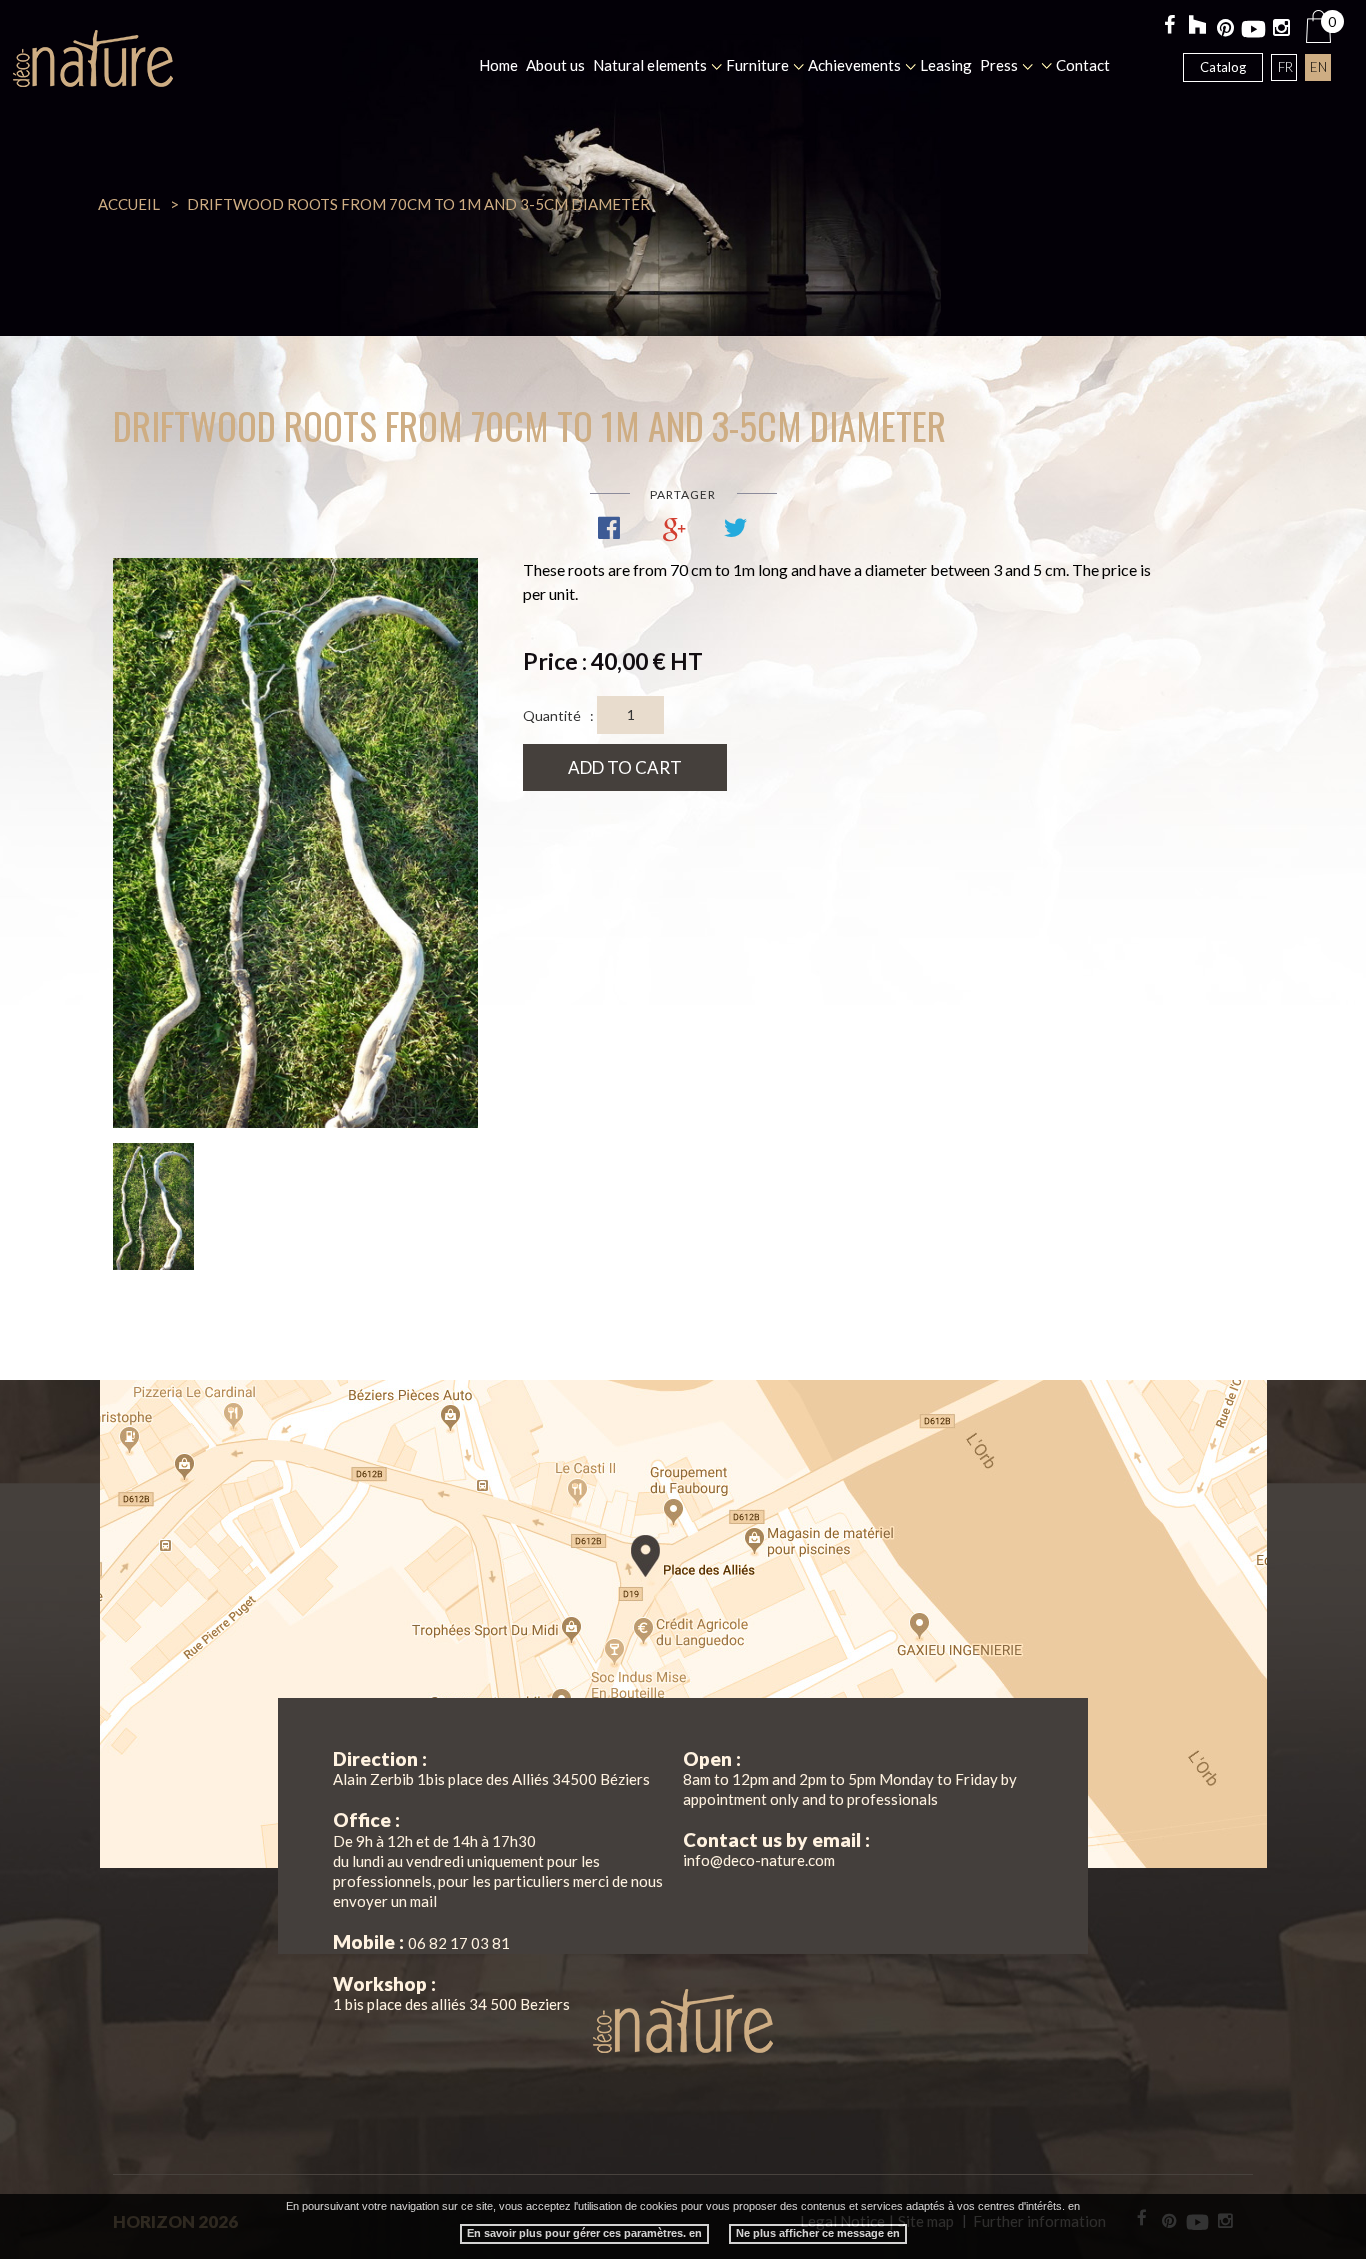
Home (498, 65)
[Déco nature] (93, 58)
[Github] (1197, 27)
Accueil (129, 204)
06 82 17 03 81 (459, 1943)
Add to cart (625, 767)
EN (1318, 67)
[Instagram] (1281, 29)
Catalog (1223, 67)
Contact (1083, 65)
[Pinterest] (1225, 29)
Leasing (946, 65)
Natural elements (650, 65)
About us (555, 65)
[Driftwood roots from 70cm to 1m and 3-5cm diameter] (295, 843)
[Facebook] (1169, 26)
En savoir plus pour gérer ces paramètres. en (584, 2233)
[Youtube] (1253, 29)
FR (1285, 67)
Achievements (854, 65)
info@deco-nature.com (759, 1860)
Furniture (757, 65)
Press (999, 65)
